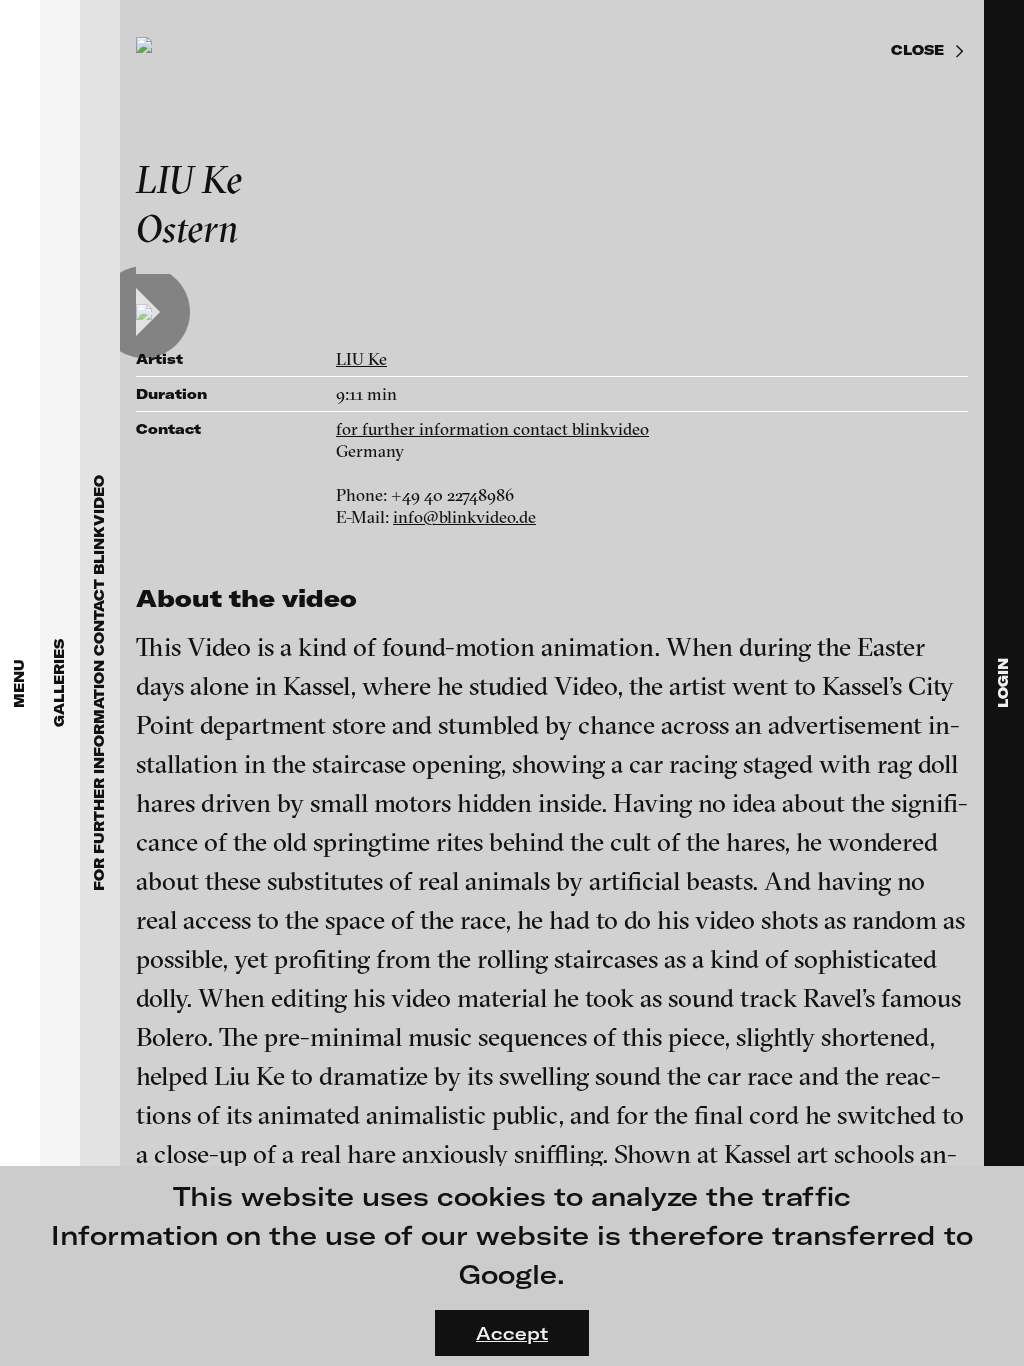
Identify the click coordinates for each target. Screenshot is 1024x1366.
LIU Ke (361, 358)
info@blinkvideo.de (464, 516)
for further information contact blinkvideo (492, 428)
